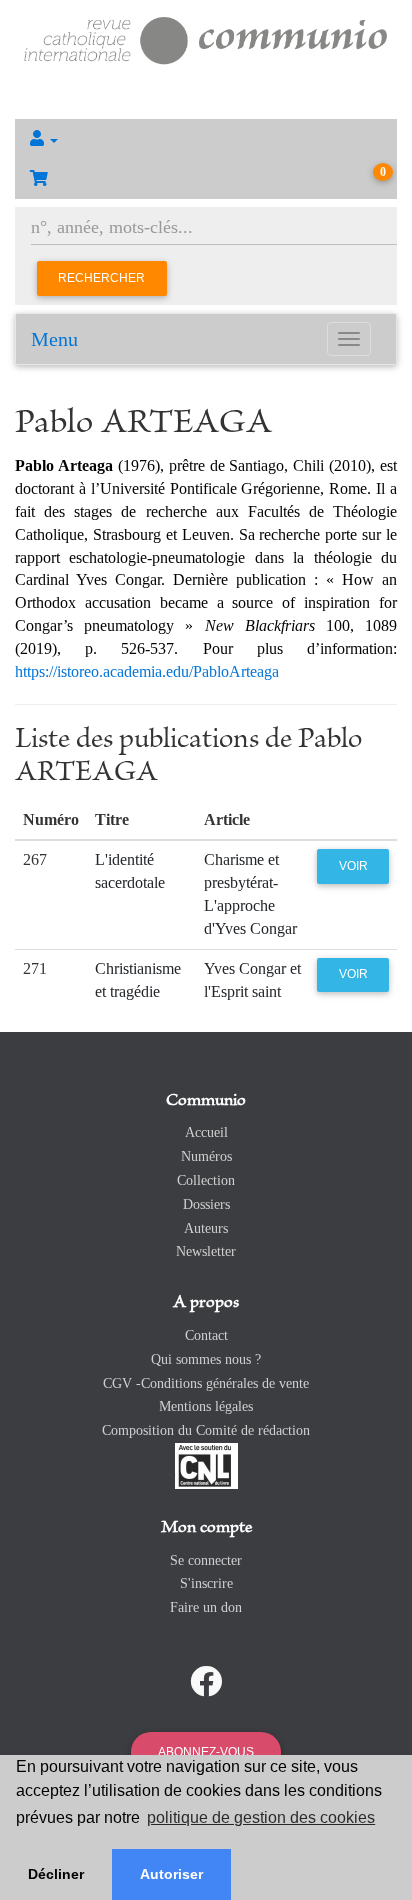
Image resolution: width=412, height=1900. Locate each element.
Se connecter (206, 1560)
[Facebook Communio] (206, 1682)
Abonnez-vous (206, 1752)
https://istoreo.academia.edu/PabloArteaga (147, 671)
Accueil (206, 1132)
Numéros (206, 1156)
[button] (206, 139)
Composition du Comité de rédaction (206, 1430)
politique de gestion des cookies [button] (261, 1817)
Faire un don (206, 1607)
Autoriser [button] (171, 1874)
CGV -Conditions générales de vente (206, 1383)
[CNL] (206, 1464)
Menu (54, 339)
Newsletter (206, 1251)
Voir (353, 866)
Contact (206, 1335)
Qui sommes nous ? (206, 1359)
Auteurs (206, 1228)
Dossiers (206, 1204)
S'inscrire (206, 1583)
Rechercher (101, 278)
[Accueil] (206, 38)
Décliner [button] (56, 1874)
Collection (206, 1180)
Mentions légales (206, 1406)
